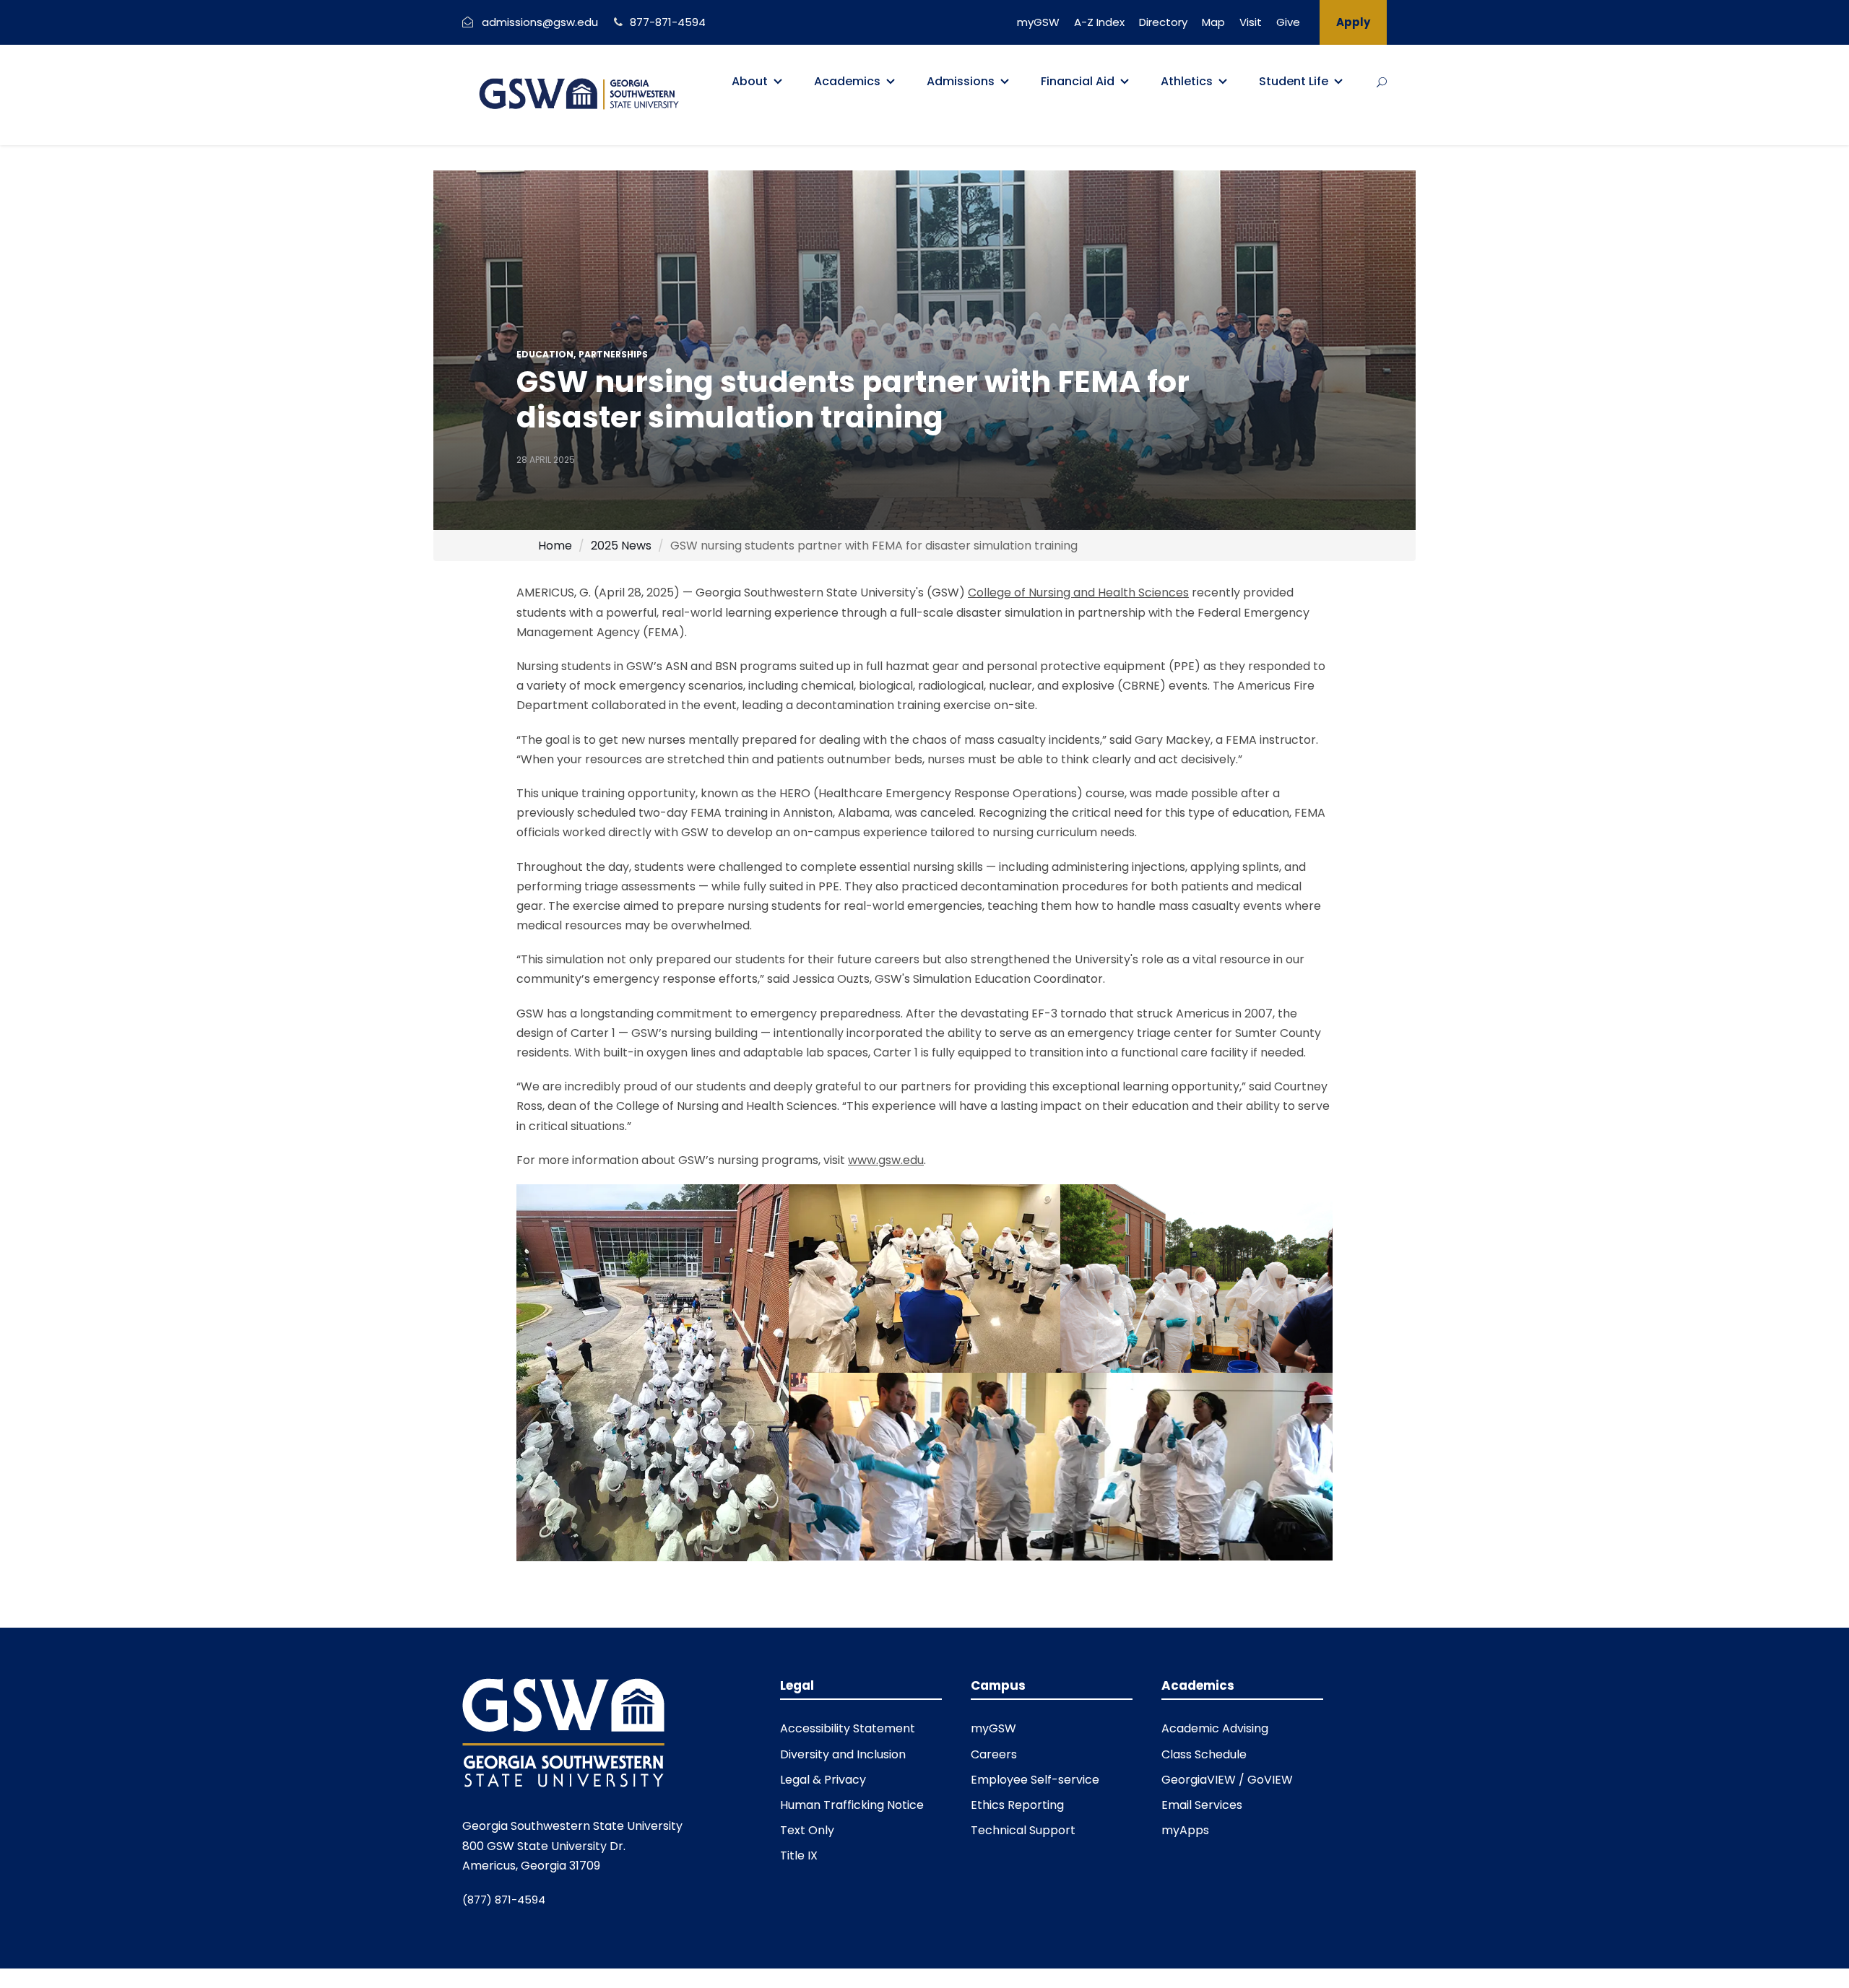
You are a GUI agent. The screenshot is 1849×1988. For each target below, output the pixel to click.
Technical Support (1023, 1830)
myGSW (1038, 22)
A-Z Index (1099, 22)
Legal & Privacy (823, 1780)
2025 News (621, 546)
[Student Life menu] (1338, 82)
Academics (847, 81)
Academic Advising (1215, 1728)
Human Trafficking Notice (852, 1805)
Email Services (1202, 1805)
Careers (994, 1754)
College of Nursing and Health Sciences (1078, 593)
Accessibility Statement (848, 1728)
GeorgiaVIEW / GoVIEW (1227, 1780)
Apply (1353, 22)
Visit (1251, 22)
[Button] (1382, 82)
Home (555, 546)
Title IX (799, 1855)
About (750, 81)
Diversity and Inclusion (843, 1754)
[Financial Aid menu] (1125, 82)
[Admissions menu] (1005, 82)
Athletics (1187, 81)
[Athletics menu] (1223, 82)
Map (1213, 22)
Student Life (1294, 81)
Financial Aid (1078, 81)
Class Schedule (1204, 1754)
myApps (1185, 1830)
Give (1288, 22)
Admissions (961, 81)
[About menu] (778, 82)
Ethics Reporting (1017, 1805)
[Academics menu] (891, 82)
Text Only (807, 1830)
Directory (1163, 22)
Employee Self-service (1035, 1780)
